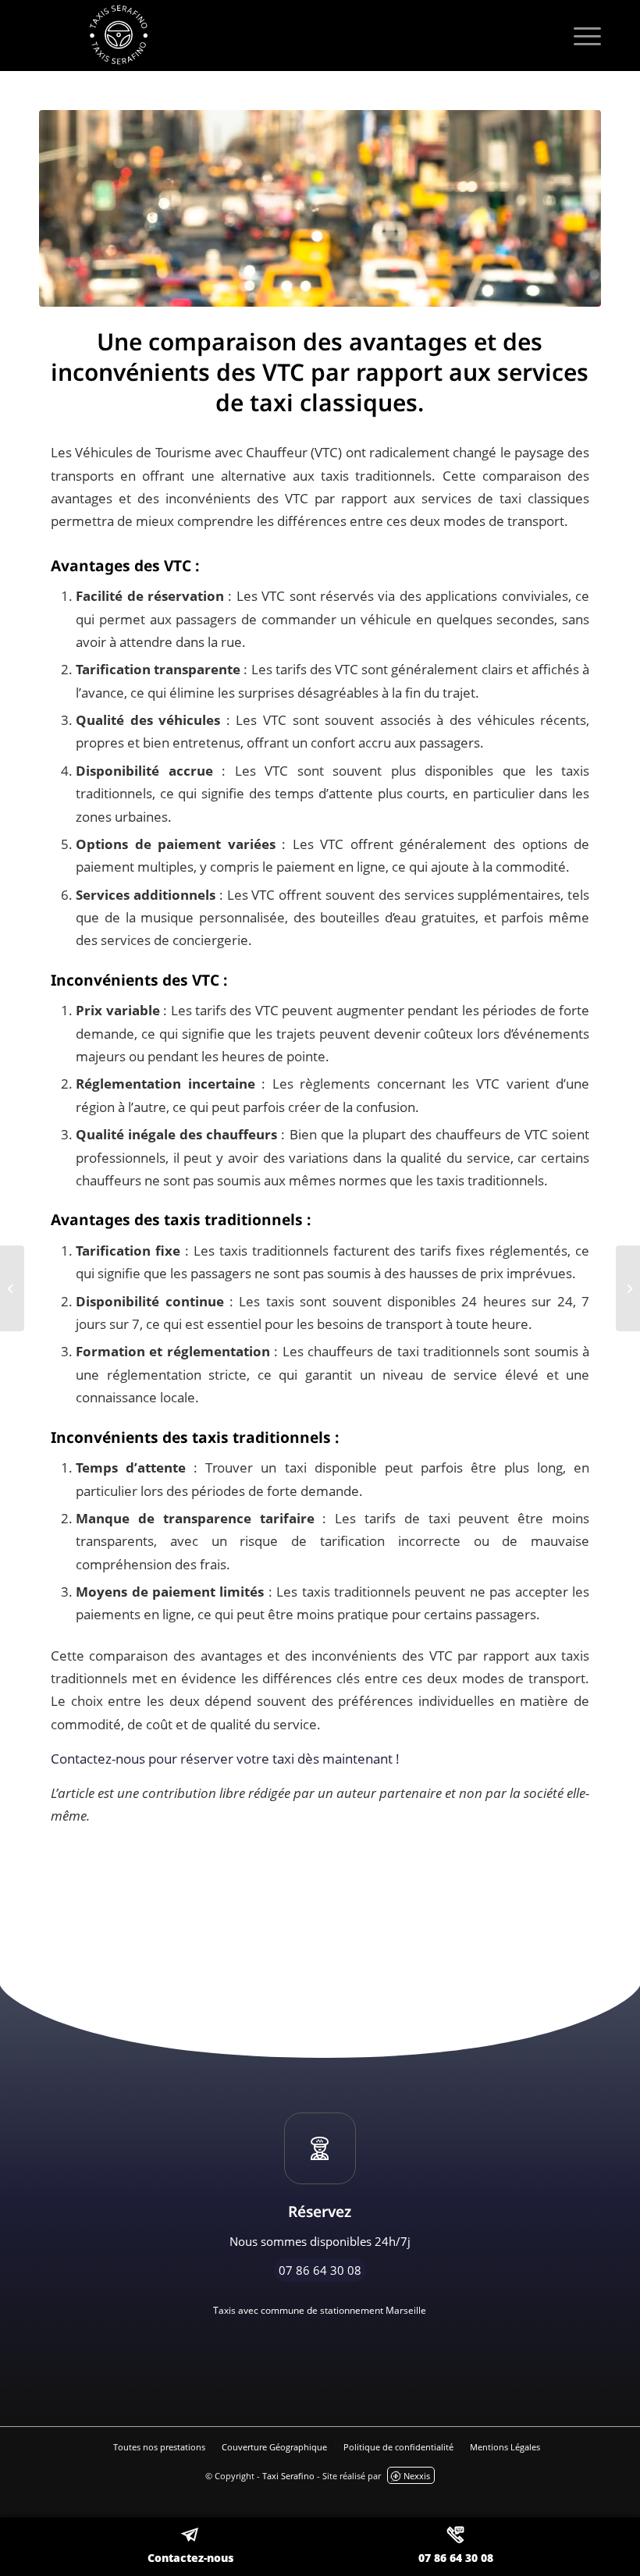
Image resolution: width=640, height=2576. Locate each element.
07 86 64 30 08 (456, 2558)
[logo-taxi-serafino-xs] (320, 35)
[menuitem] (580, 35)
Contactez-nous (190, 2558)
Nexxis (417, 2476)
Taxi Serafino (288, 2476)
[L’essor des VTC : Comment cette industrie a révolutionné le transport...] (12, 1288)
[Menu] (580, 35)
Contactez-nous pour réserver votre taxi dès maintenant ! (225, 1759)
